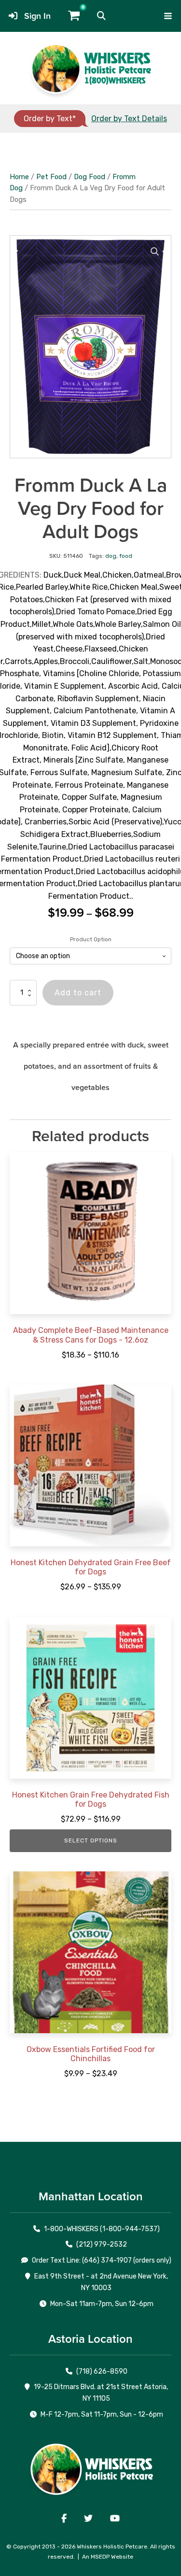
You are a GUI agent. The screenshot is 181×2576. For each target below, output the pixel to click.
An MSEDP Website (108, 2557)
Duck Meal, (83, 575)
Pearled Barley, (43, 587)
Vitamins (59, 673)
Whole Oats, (74, 624)
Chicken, (118, 575)
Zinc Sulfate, (101, 760)
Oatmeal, (150, 575)
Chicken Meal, (134, 587)
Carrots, (19, 661)
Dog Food (90, 177)
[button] (101, 16)
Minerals (58, 760)
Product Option (91, 939)
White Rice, (90, 587)
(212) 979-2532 (102, 2244)
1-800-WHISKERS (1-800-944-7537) (102, 2229)
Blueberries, (112, 834)
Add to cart (78, 993)
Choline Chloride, (110, 673)
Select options (91, 1840)
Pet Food (51, 177)
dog (111, 556)
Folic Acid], (91, 748)
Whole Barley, (119, 624)
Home (19, 177)
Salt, (142, 661)
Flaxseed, (102, 649)
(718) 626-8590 (102, 2371)
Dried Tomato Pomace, (97, 612)
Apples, (47, 661)
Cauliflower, (112, 661)
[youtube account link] (115, 2519)
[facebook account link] (64, 2519)
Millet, (42, 624)
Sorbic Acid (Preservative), (116, 822)
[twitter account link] (88, 2519)
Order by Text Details (129, 119)
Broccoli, (76, 661)
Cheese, (70, 649)
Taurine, (53, 847)
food (126, 556)
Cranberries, (47, 822)
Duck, (54, 575)
